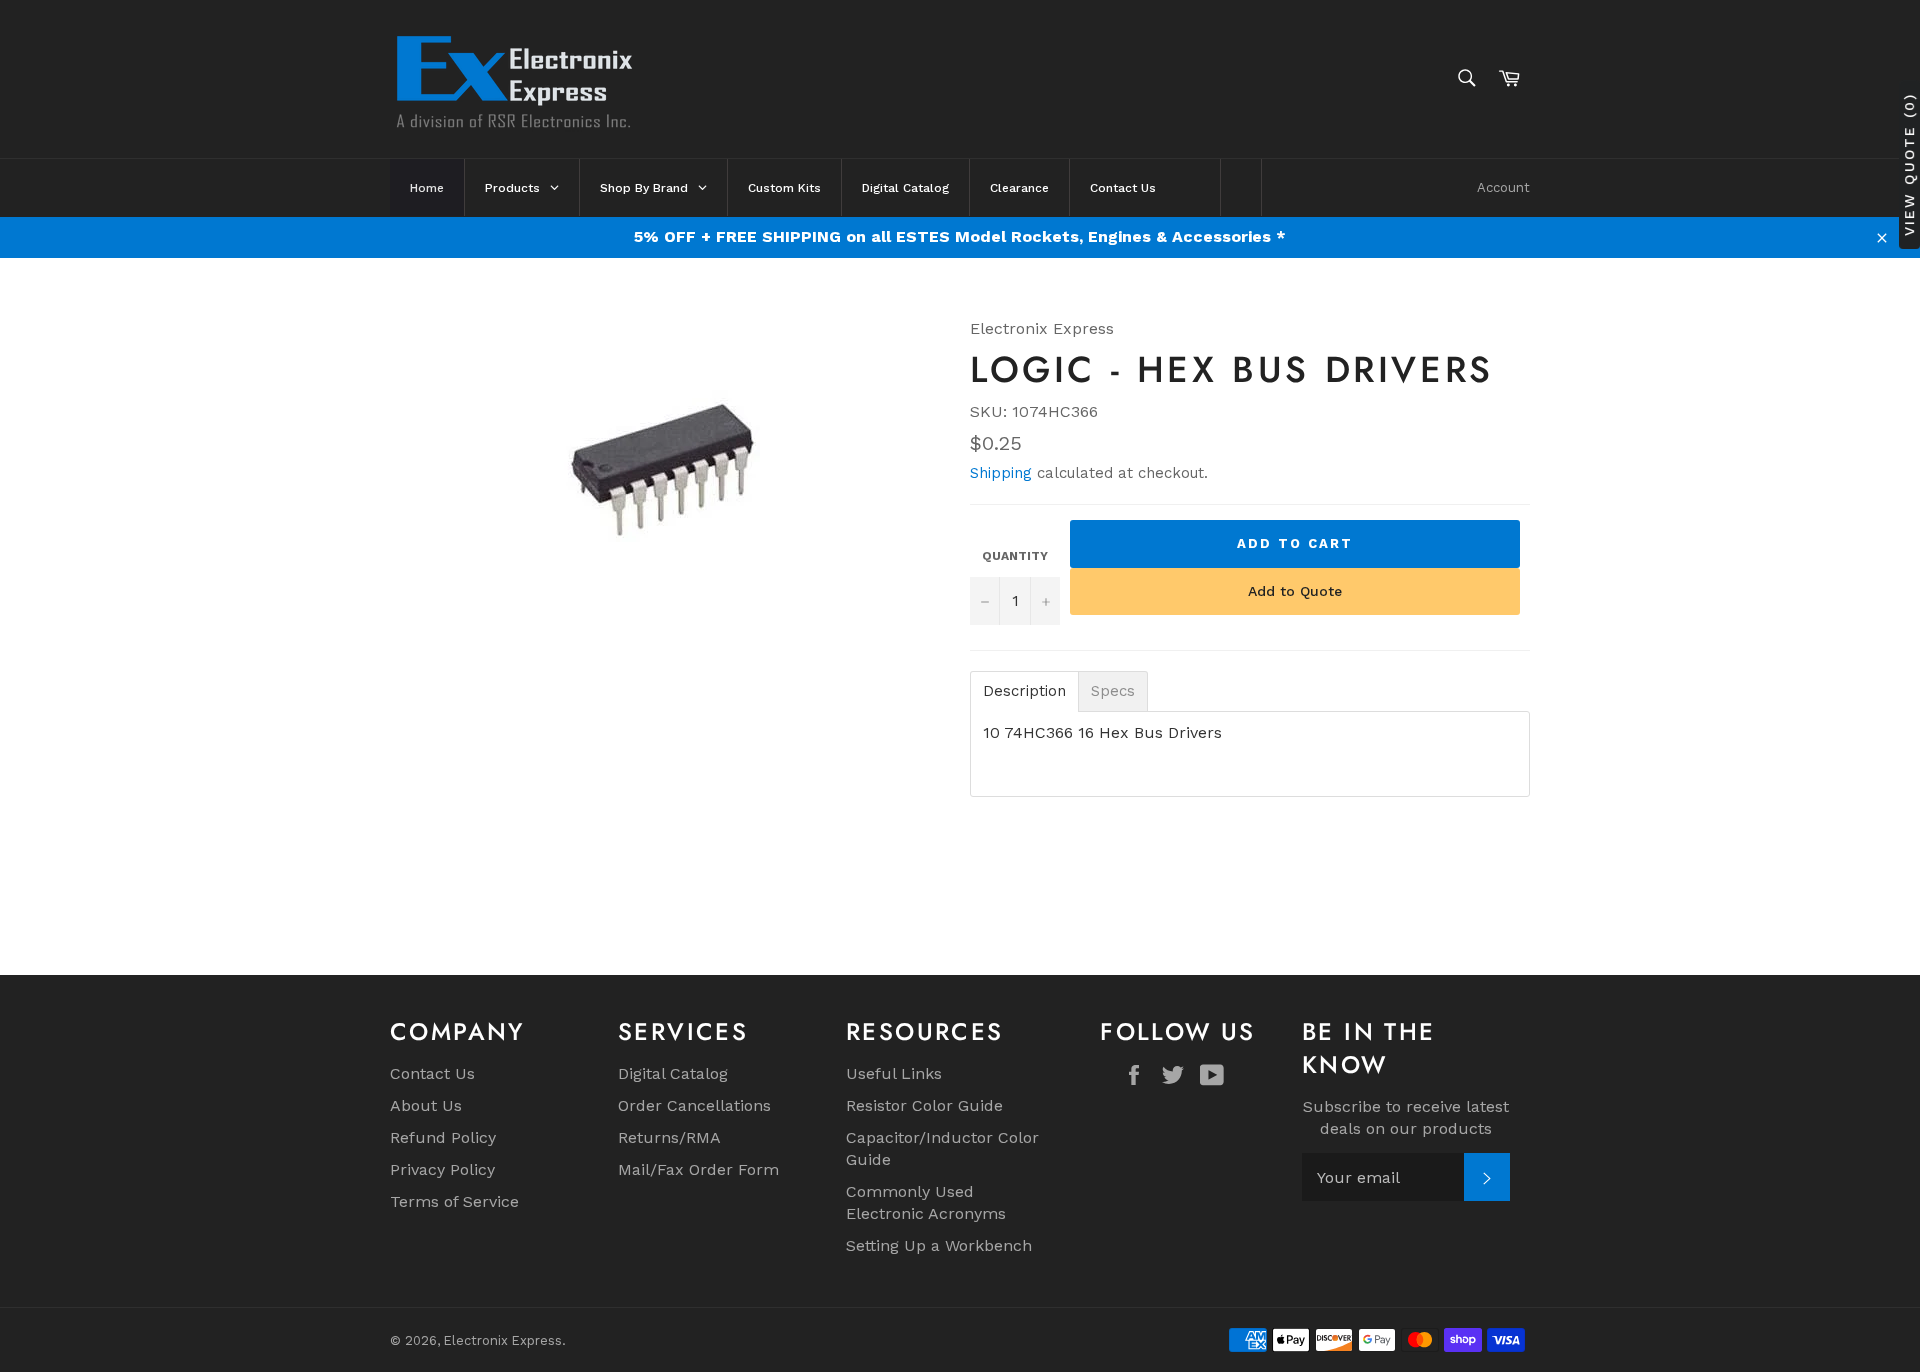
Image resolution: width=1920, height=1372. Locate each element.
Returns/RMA (669, 1137)
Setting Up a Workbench (939, 1245)
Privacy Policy (442, 1169)
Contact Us (432, 1073)
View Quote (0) (1909, 163)
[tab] (1024, 691)
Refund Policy (443, 1137)
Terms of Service (454, 1201)
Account (1503, 187)
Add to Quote (1295, 591)
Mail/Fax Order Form (698, 1169)
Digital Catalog (673, 1073)
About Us (426, 1105)
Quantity (1015, 556)
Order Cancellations (694, 1105)
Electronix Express (503, 1340)
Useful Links (894, 1073)
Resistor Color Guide (924, 1105)
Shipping (1001, 473)
